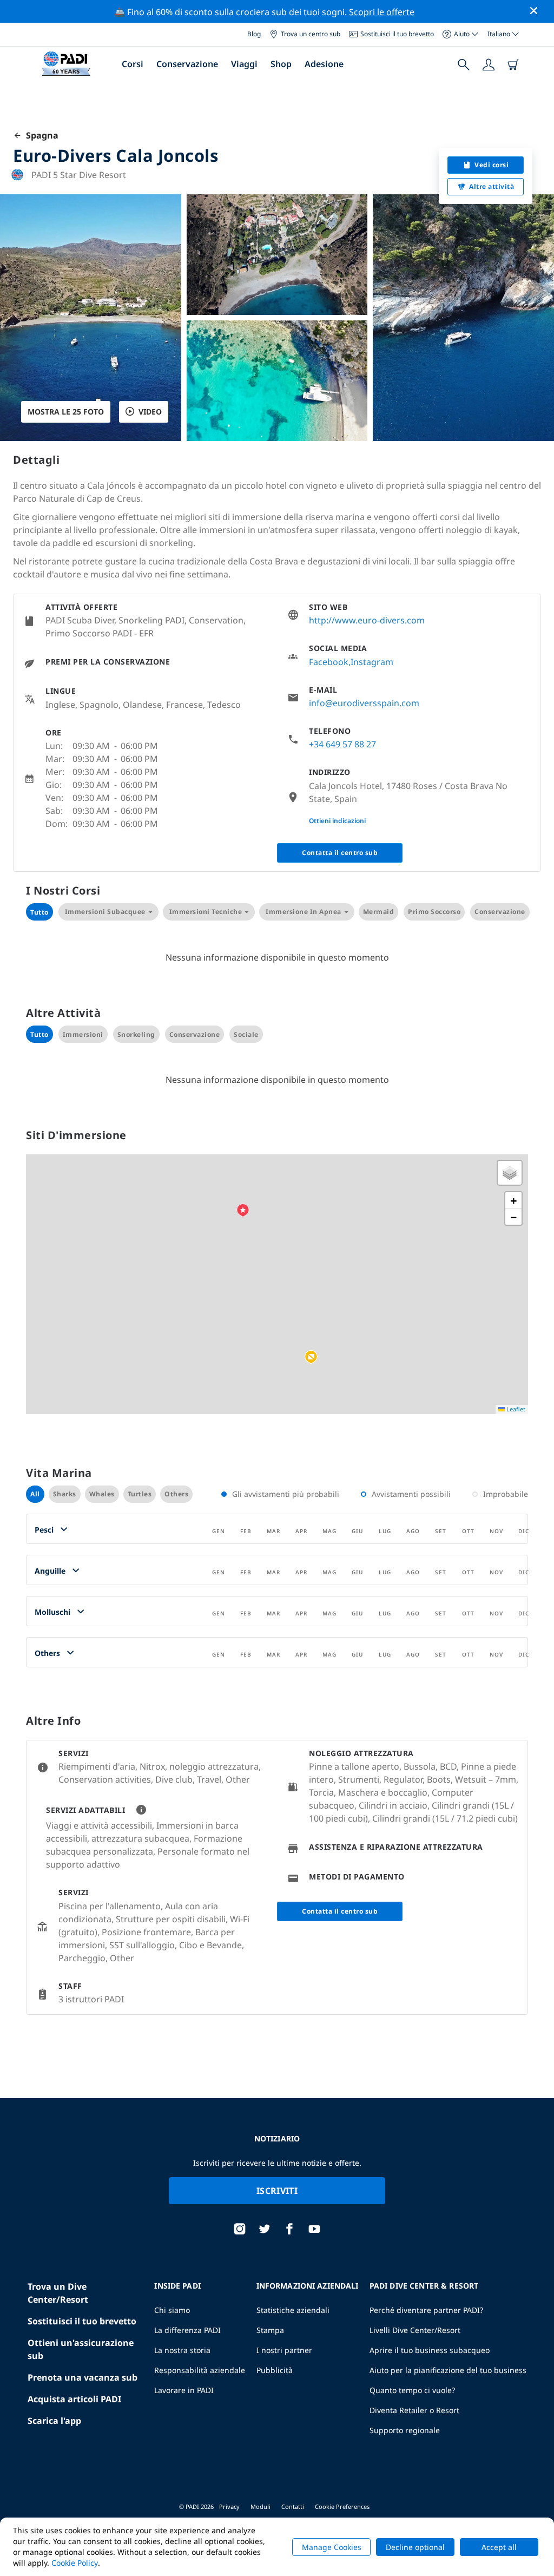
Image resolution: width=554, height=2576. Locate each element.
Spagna (40, 135)
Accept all (499, 2547)
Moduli (260, 2506)
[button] (311, 1357)
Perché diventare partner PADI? (426, 2310)
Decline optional (415, 2547)
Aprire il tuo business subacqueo (430, 2350)
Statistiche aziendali (293, 2310)
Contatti (293, 2506)
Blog (254, 34)
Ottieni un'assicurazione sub (81, 2349)
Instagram (372, 662)
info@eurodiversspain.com (364, 703)
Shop (281, 64)
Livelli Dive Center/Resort (415, 2330)
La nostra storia (182, 2350)
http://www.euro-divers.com (367, 620)
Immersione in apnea (304, 912)
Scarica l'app (54, 2421)
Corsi (133, 64)
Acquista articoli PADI (74, 2399)
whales (102, 1494)
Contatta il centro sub (340, 853)
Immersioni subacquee (105, 912)
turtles (140, 1494)
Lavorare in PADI (184, 2390)
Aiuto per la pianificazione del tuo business (448, 2370)
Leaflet (515, 1409)
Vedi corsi (492, 165)
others (176, 1494)
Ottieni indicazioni (337, 821)
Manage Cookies (332, 2547)
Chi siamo (172, 2310)
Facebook (329, 662)
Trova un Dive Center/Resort (58, 2293)
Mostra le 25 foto (66, 412)
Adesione (324, 64)
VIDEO (150, 412)
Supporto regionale (405, 2430)
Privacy (229, 2506)
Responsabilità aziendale (200, 2370)
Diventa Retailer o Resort (414, 2410)
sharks (65, 1494)
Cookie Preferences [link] (342, 2506)
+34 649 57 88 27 (342, 744)
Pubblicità (275, 2370)
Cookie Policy (75, 2563)
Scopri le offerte (382, 12)
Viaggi (244, 64)
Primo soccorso (434, 912)
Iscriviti (277, 2191)
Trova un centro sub (311, 34)
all (35, 1494)
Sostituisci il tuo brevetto (397, 34)
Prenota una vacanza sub (83, 2377)
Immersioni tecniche (206, 912)
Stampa (270, 2330)
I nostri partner (284, 2350)
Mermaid (379, 912)
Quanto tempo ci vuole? (412, 2390)
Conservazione (187, 64)
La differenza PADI (187, 2330)
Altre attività (492, 186)
